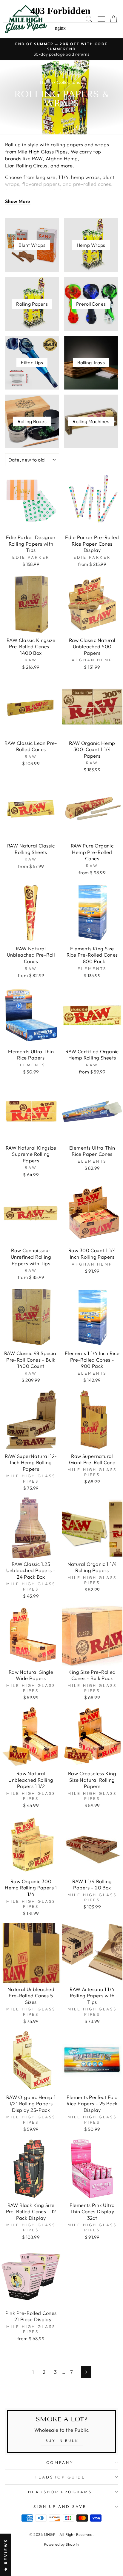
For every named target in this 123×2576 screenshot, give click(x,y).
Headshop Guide (60, 2477)
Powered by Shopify (61, 2544)
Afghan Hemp (62, 158)
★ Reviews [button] (6, 2555)
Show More (18, 201)
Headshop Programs (60, 2492)
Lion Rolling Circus (26, 165)
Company (60, 2462)
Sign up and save (60, 2506)
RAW (37, 158)
